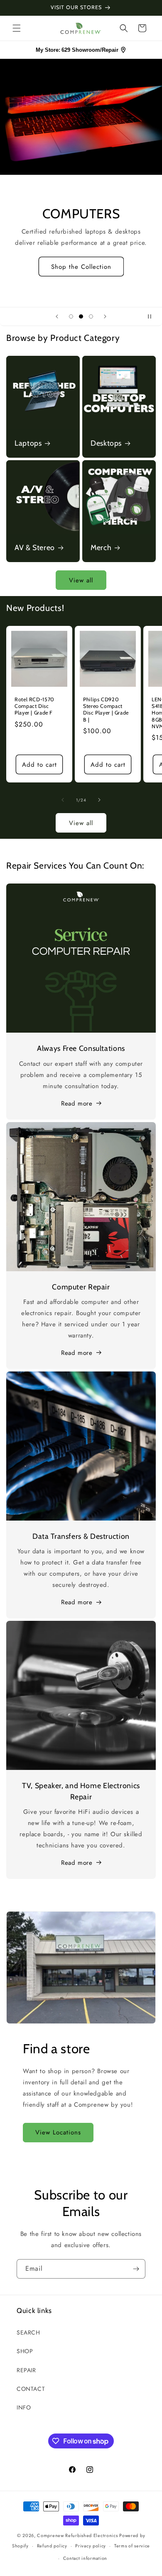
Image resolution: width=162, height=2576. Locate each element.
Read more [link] (77, 1863)
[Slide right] (99, 800)
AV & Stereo (35, 547)
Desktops (106, 443)
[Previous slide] (57, 316)
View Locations (58, 2132)
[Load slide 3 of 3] (91, 316)
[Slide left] (63, 800)
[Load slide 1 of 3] (71, 316)
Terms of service (132, 2546)
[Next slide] (105, 316)
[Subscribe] (136, 2269)
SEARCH (28, 2332)
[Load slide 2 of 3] (81, 316)
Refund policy (52, 2546)
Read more (77, 1103)
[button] (17, 28)
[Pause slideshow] (153, 316)
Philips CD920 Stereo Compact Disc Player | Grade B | (106, 710)
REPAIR (26, 2370)
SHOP (25, 2351)
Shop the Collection (81, 273)
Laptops (28, 443)
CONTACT (31, 2389)
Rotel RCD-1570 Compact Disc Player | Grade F (34, 706)
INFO (24, 2407)
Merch (101, 547)
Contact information (85, 2558)
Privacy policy (91, 2546)
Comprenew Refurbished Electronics (77, 2535)
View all (81, 580)
